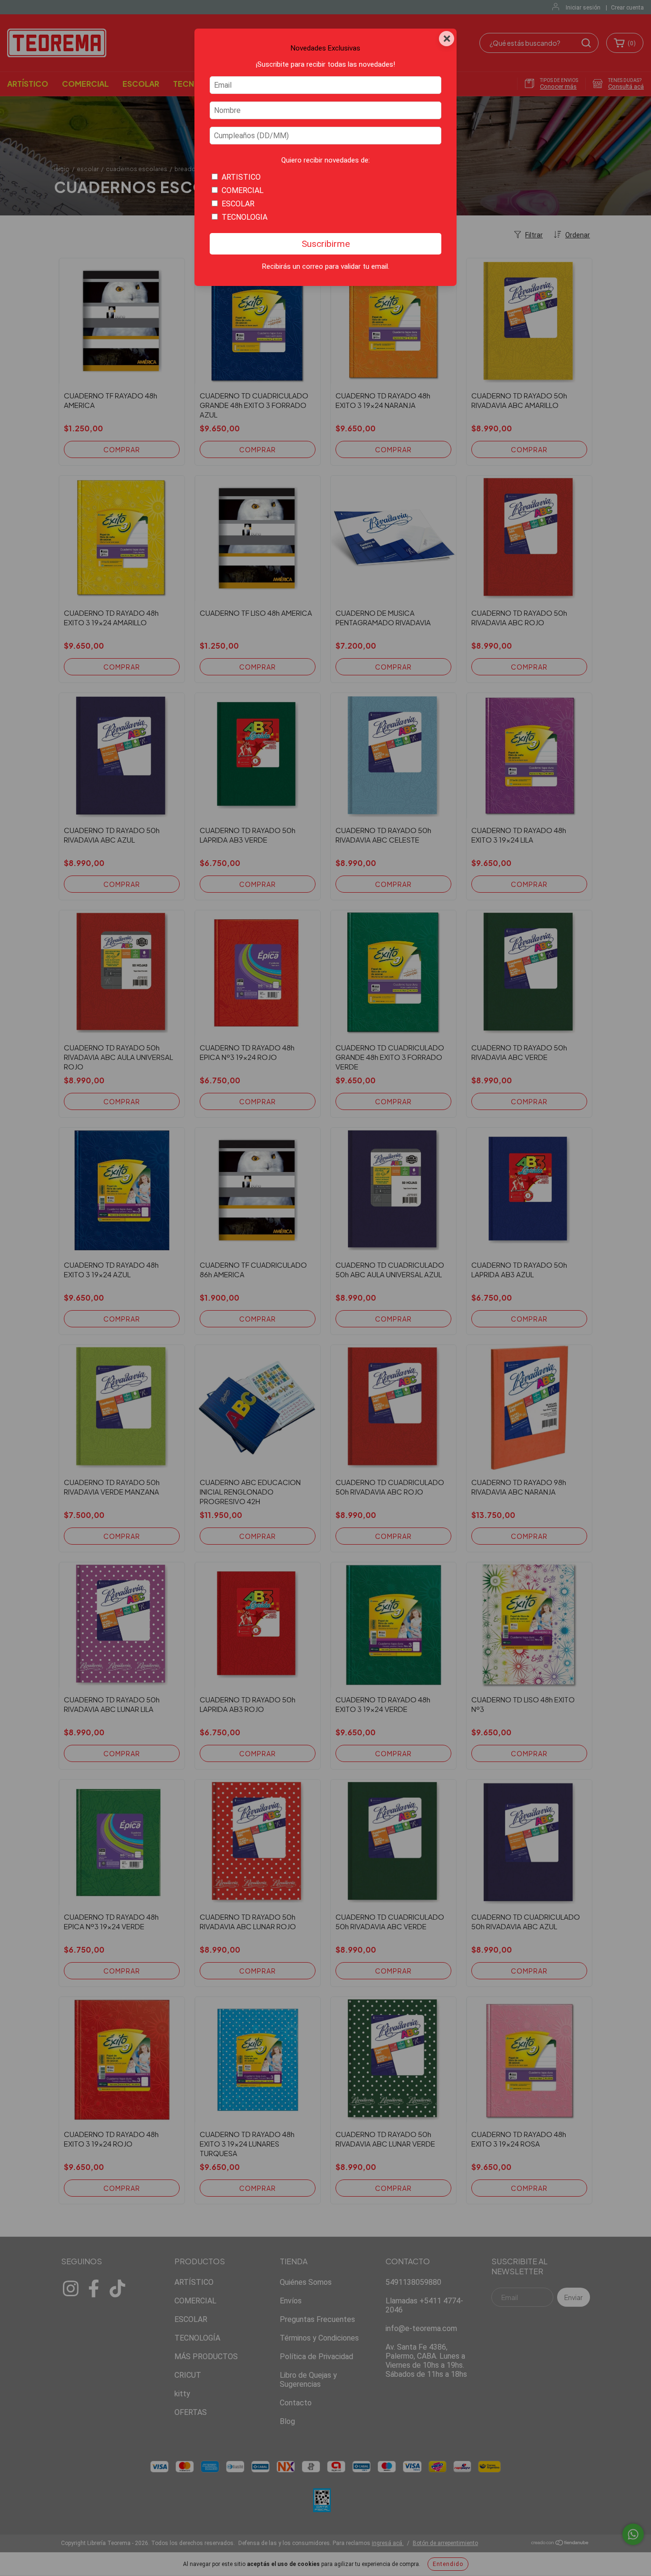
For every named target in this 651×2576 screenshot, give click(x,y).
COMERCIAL (243, 190)
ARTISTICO (241, 177)
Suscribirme (326, 244)
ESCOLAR (238, 204)
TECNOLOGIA (244, 217)
